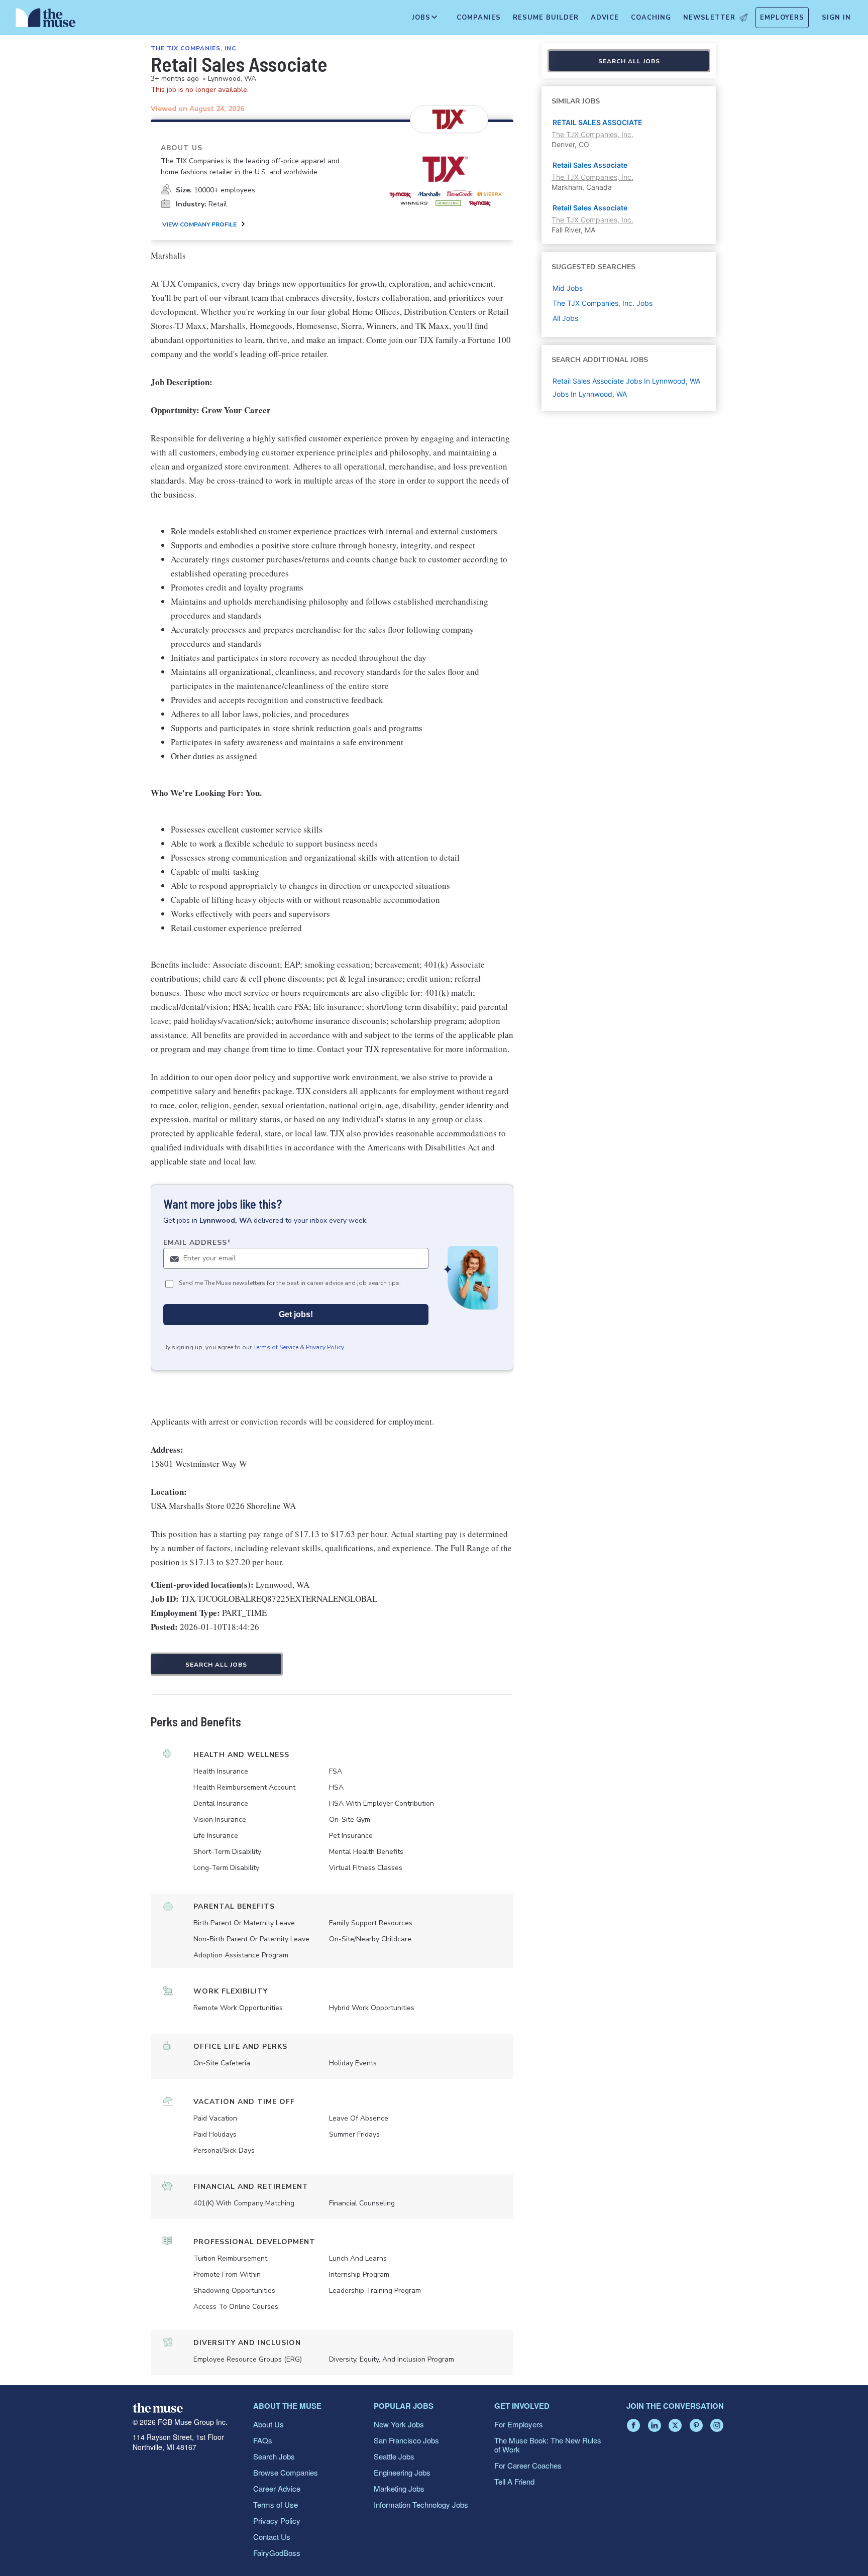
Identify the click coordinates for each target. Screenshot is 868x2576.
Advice (605, 18)
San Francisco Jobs (406, 2440)
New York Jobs (399, 2424)
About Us (268, 2424)
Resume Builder (546, 18)
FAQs (263, 2440)
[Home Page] (46, 20)
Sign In (836, 18)
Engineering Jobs (402, 2472)
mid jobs (568, 288)
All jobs (565, 318)
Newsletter (709, 18)
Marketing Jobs (399, 2488)
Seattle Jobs (394, 2456)
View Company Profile (199, 224)
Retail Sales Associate (590, 165)
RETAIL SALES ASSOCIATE (598, 122)
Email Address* (197, 1243)
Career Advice (277, 2488)
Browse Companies (286, 2472)
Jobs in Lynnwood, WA (590, 394)
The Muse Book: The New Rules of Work (548, 2445)
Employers (782, 18)
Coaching (651, 18)
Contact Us (272, 2537)
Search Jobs (274, 2456)
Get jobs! (296, 1314)
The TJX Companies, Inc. (194, 48)
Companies (479, 18)
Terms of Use (276, 2504)
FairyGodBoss (277, 2553)
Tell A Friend (514, 2481)
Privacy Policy (325, 1347)
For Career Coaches (528, 2465)
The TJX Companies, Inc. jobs (603, 303)
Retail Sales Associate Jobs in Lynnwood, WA (626, 381)
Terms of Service (276, 1347)
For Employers (519, 2424)
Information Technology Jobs (421, 2504)
